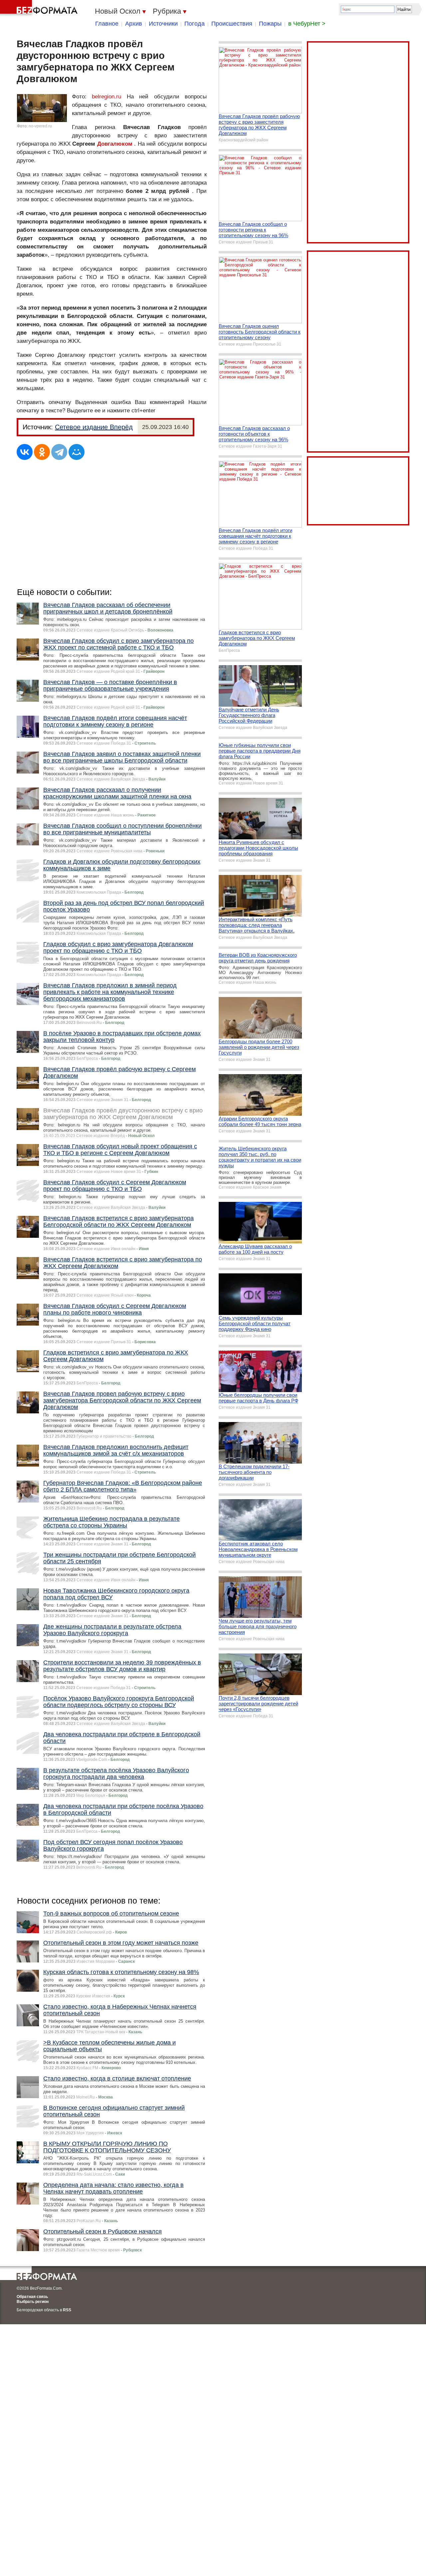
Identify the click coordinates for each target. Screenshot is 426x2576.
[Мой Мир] (77, 452)
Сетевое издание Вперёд (94, 427)
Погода (195, 24)
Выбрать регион (33, 2302)
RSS (67, 2310)
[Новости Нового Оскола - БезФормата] (40, 8)
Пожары (270, 24)
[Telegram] (59, 452)
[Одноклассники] (42, 452)
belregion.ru (106, 97)
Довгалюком (115, 144)
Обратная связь (32, 2297)
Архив (134, 24)
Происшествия (232, 24)
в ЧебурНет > (307, 24)
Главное (107, 24)
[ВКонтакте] (25, 452)
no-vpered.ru (40, 126)
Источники (163, 24)
